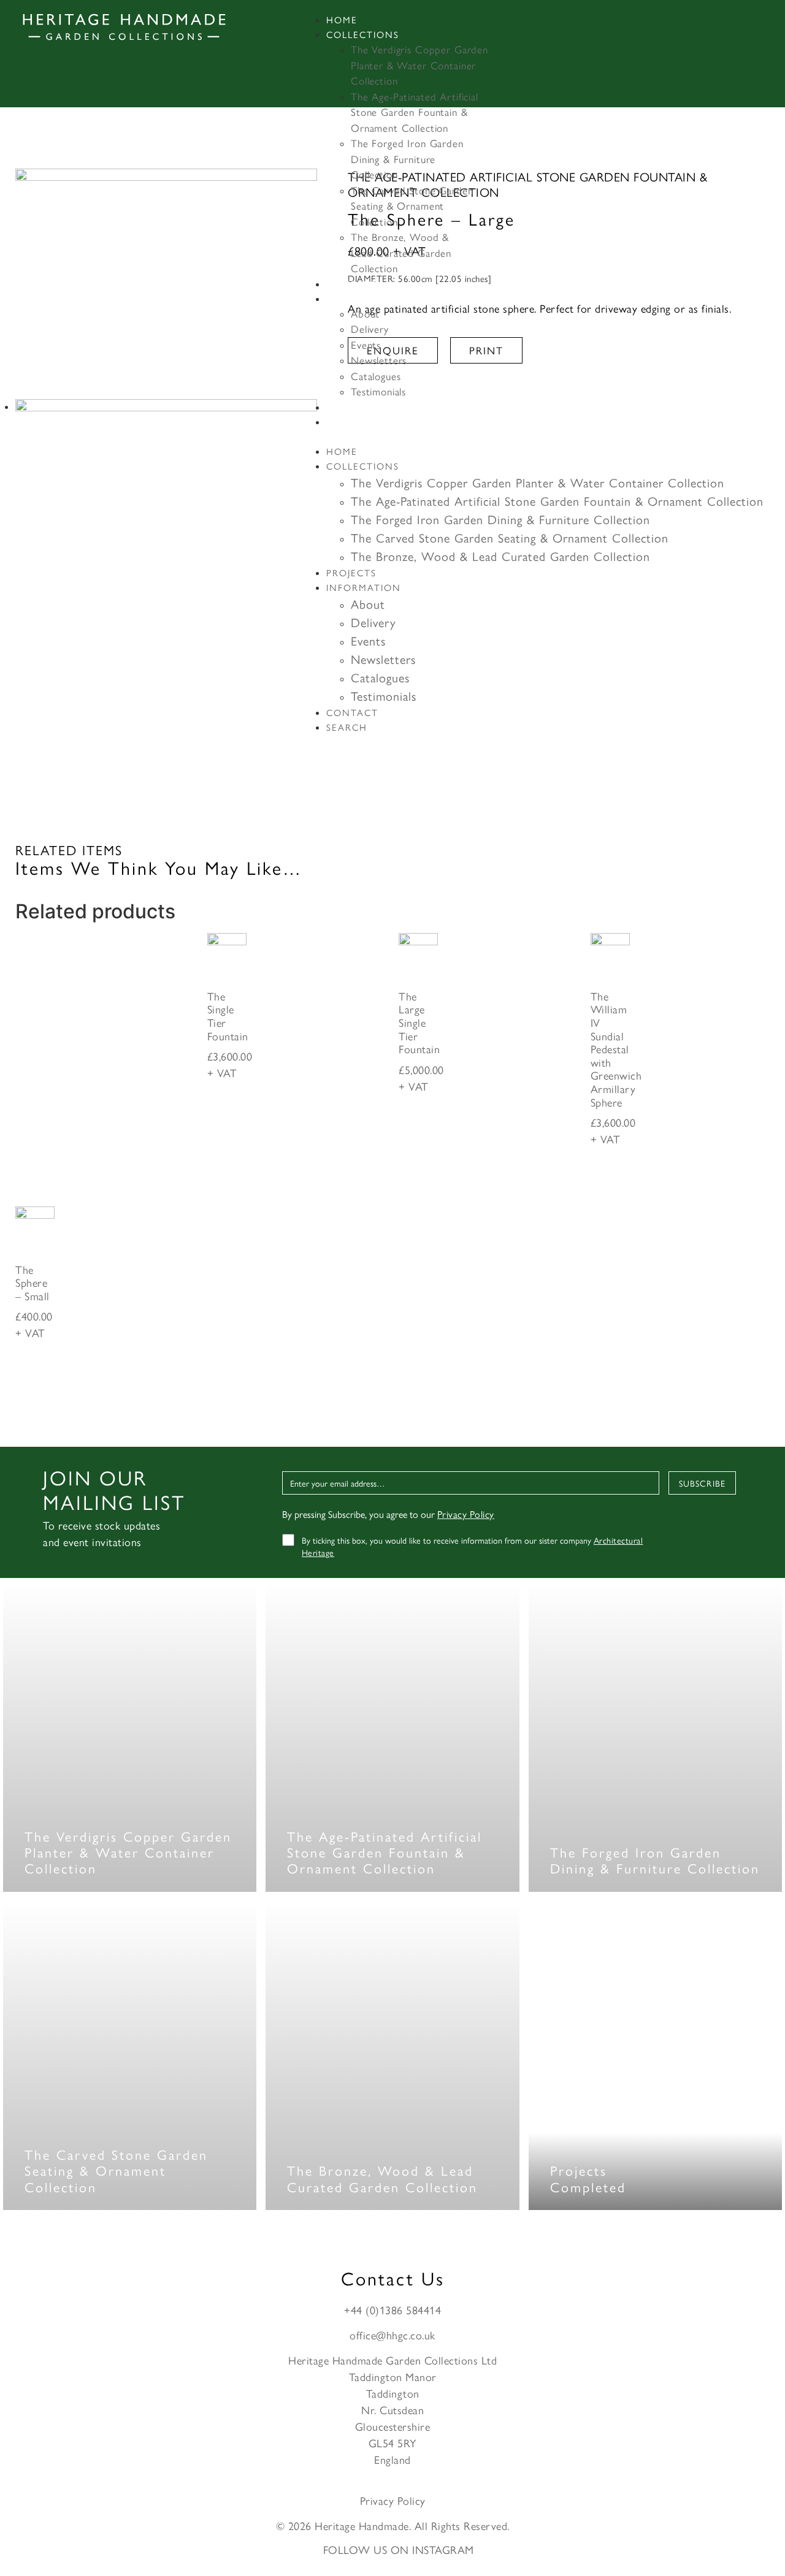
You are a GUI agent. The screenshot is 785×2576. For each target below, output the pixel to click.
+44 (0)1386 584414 (392, 2310)
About (365, 313)
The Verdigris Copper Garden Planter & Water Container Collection (419, 65)
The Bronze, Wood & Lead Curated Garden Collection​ (401, 252)
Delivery (370, 329)
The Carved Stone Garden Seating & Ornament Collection (412, 206)
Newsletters (379, 360)
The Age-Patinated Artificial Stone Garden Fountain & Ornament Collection (415, 112)
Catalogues (376, 376)
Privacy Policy (466, 1514)
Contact (352, 407)
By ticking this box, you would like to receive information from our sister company (473, 1546)
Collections (363, 34)
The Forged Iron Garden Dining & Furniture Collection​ (407, 158)
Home (342, 19)
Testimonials (378, 391)
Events (366, 345)
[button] (533, 436)
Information (364, 298)
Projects (351, 284)
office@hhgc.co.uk (392, 2335)
